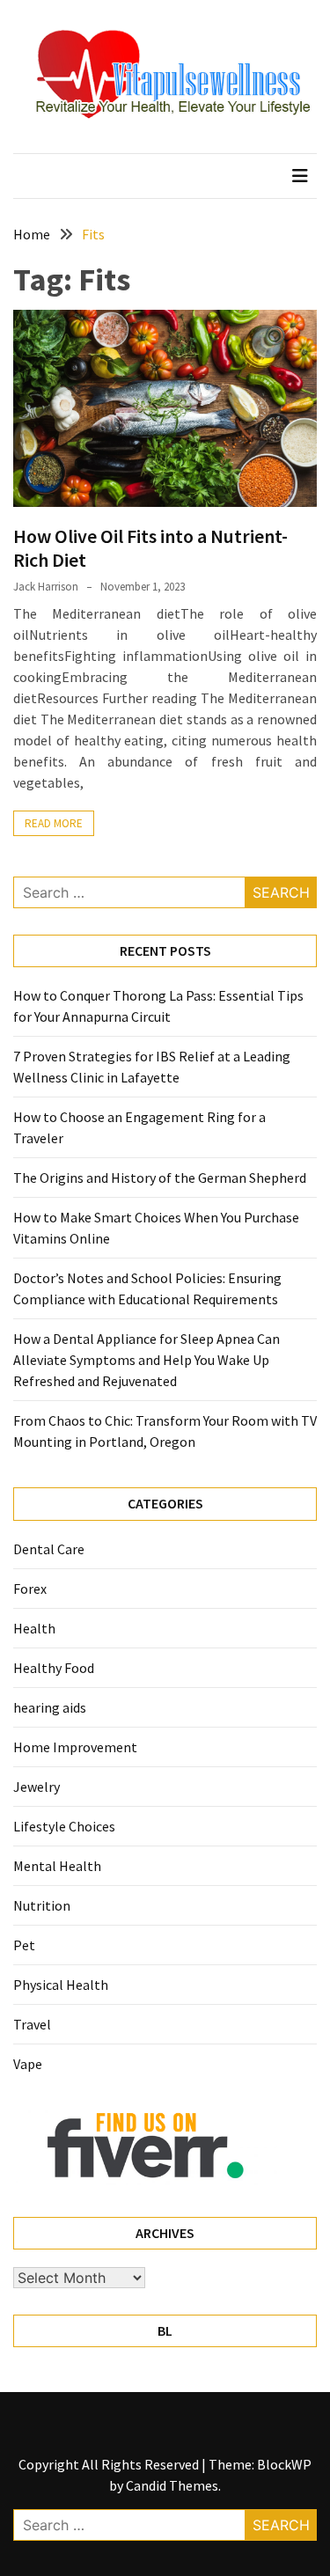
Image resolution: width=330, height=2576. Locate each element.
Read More (54, 823)
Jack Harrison (46, 587)
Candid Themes (172, 2485)
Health (34, 1628)
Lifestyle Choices (64, 1826)
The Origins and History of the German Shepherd (160, 1178)
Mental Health (57, 1866)
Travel (32, 2024)
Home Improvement (75, 1747)
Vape (28, 2064)
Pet (24, 1945)
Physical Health (61, 1985)
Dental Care (49, 1549)
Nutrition (42, 1905)
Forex (30, 1589)
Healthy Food (54, 1668)
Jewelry (37, 1787)
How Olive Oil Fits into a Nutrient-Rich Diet (150, 547)
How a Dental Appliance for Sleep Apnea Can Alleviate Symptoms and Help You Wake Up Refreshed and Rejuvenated (147, 1360)
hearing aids (50, 1707)
